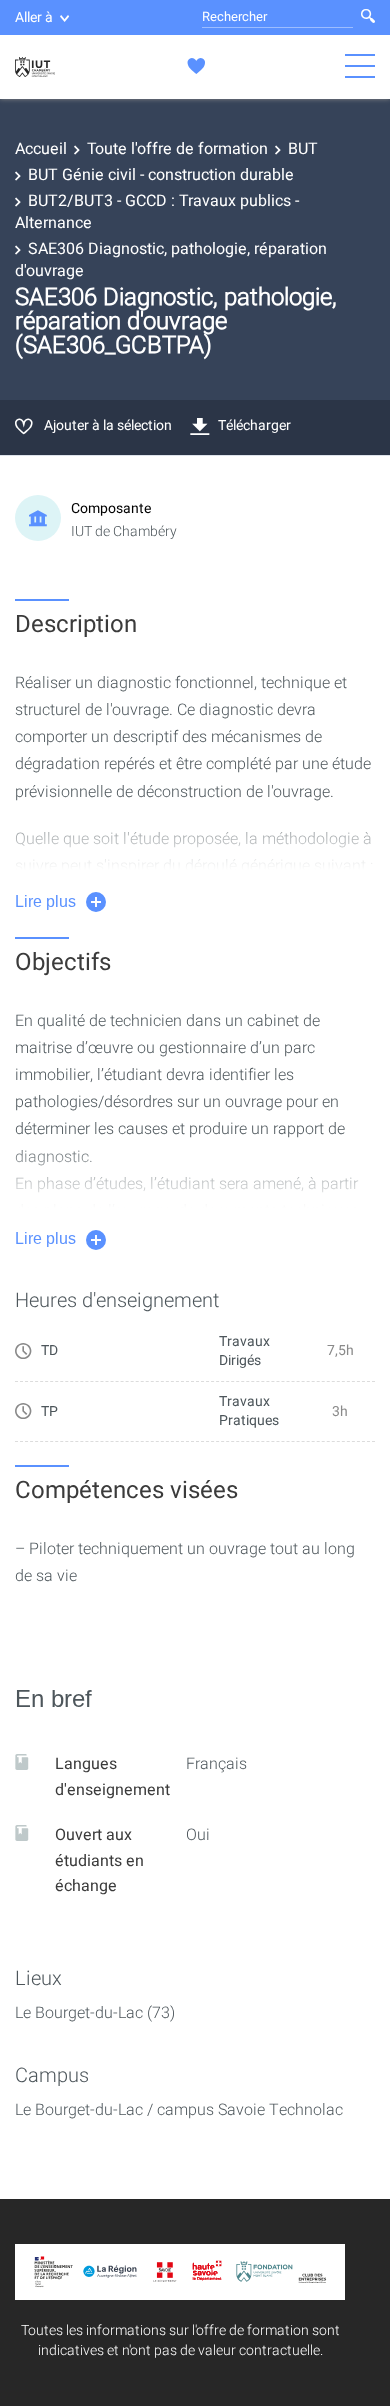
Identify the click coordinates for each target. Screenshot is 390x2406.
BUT (303, 149)
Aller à (34, 17)
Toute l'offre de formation (177, 149)
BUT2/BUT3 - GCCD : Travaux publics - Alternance (157, 212)
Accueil (41, 149)
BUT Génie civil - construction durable (161, 175)
